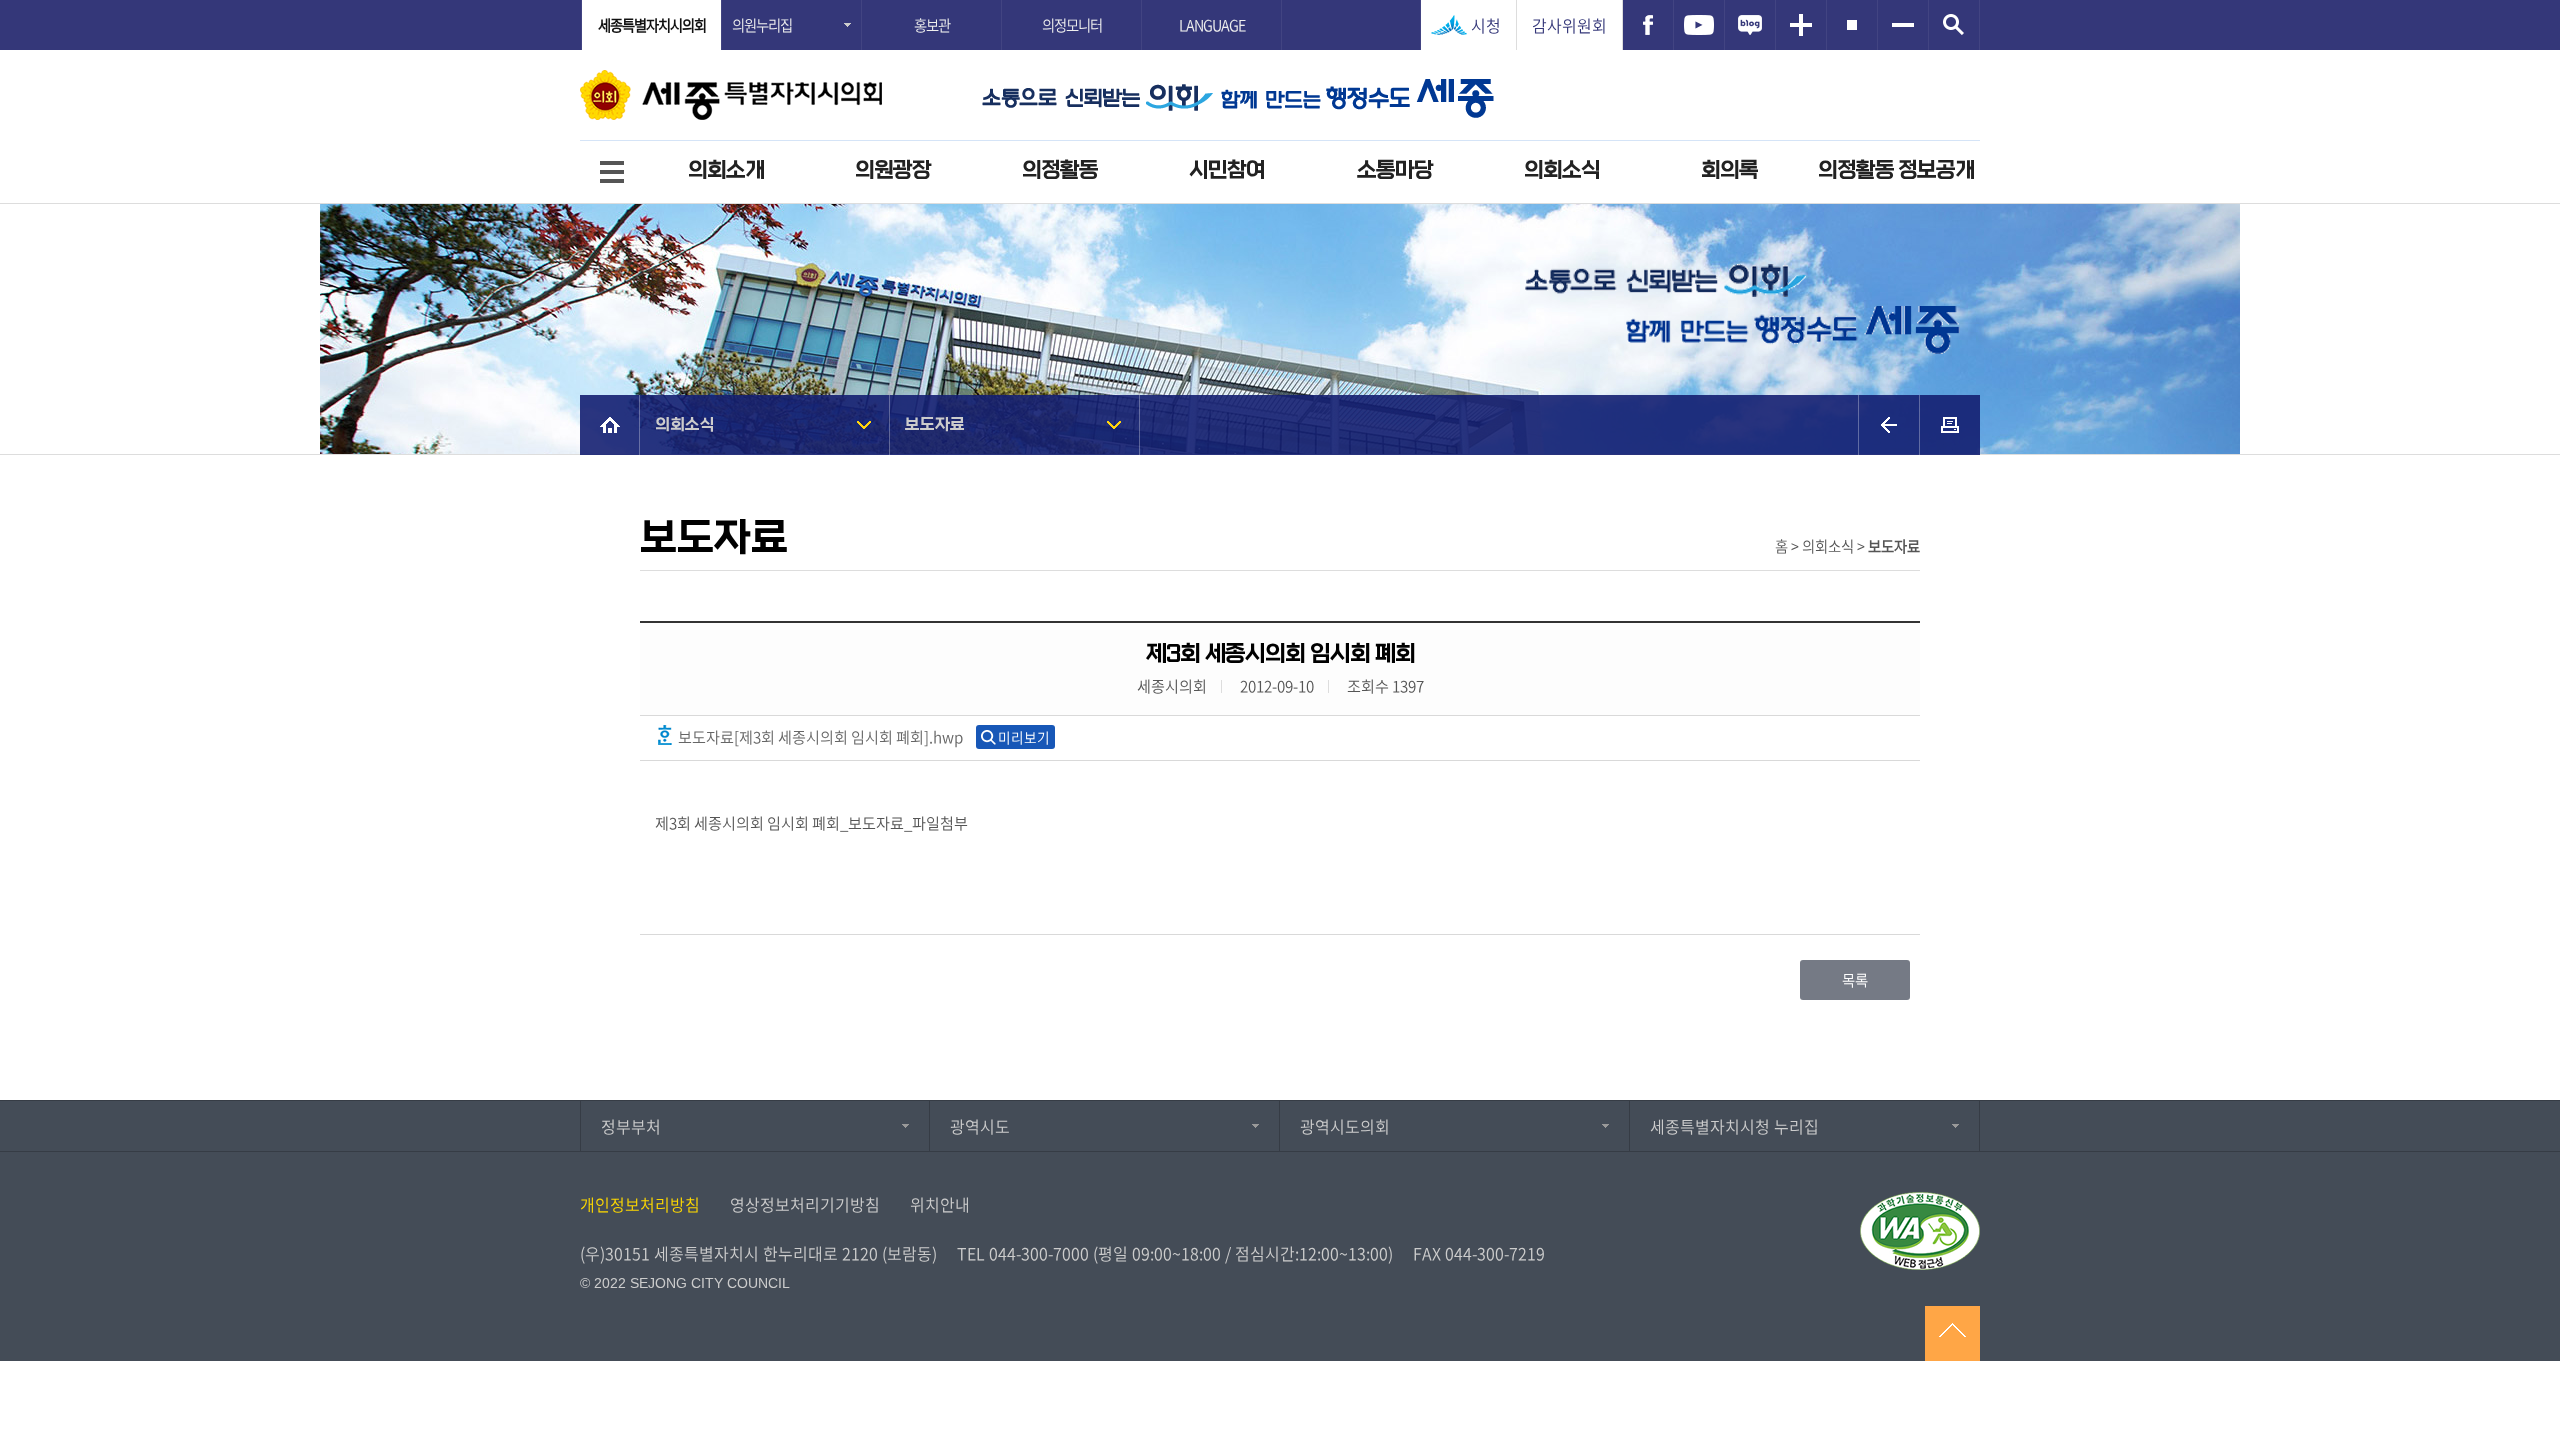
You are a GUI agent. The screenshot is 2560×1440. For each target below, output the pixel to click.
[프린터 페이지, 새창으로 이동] (1950, 425)
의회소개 (726, 170)
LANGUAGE (1212, 25)
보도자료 (935, 424)
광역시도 (980, 1126)
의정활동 (1060, 170)
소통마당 (1395, 170)
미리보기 (1024, 737)
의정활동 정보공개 (1896, 170)
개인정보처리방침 (640, 1204)
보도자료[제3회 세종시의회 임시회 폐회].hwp (819, 736)
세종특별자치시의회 (652, 25)
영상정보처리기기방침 (805, 1204)
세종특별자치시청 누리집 (1734, 1126)
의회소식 (1562, 170)
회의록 (1729, 170)
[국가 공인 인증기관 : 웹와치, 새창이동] (1920, 1231)
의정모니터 (1072, 25)
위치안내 (940, 1204)
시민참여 (1227, 170)
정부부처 (631, 1126)
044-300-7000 (1039, 1253)
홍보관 (932, 25)
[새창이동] (1648, 25)
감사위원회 (1569, 25)
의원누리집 (762, 25)
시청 (1486, 25)
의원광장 (893, 170)
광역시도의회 (1345, 1126)
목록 (1855, 980)
